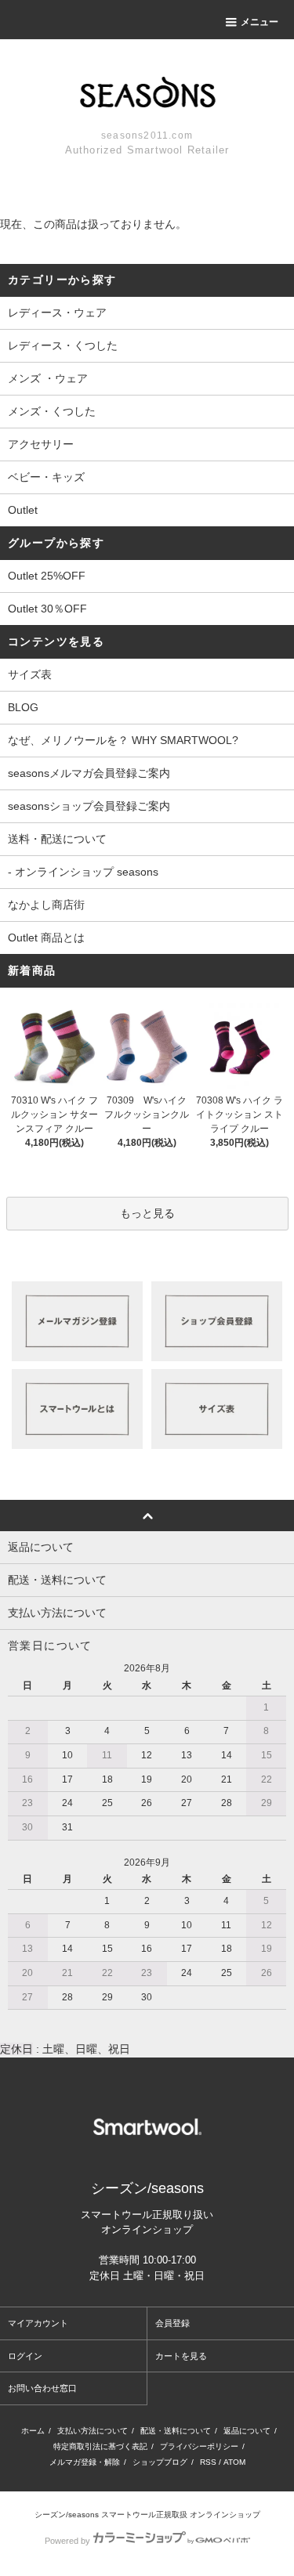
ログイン (25, 2356)
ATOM (234, 2462)
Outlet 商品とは (46, 938)
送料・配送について (57, 839)
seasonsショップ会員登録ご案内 (89, 806)
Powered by (67, 2541)
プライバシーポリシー (199, 2446)
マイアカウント (38, 2323)
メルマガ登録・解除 (85, 2462)
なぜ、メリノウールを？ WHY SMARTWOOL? (123, 740)
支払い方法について (93, 2431)
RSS (208, 2462)
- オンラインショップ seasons (83, 872)
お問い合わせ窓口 (42, 2388)
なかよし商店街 (46, 905)
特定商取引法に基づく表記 (100, 2446)
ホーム (33, 2431)
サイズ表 (30, 674)
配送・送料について (176, 2431)
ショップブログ (160, 2462)
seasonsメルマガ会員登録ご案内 (89, 773)
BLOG (23, 707)
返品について (247, 2431)
